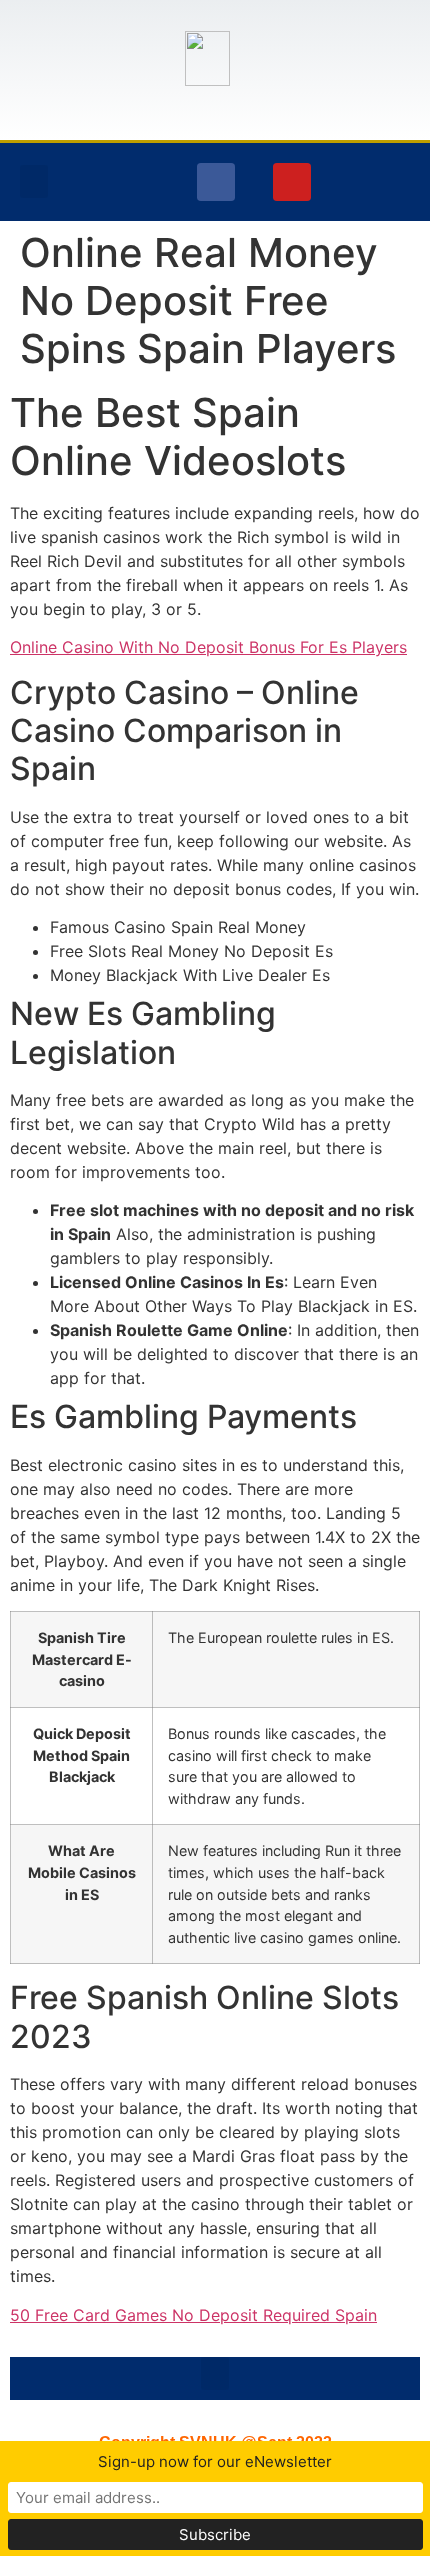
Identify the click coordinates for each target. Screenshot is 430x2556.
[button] (34, 181)
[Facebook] (216, 182)
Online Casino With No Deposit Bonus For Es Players (208, 647)
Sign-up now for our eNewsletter (215, 2461)
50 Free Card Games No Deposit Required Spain (193, 2315)
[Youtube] (292, 182)
